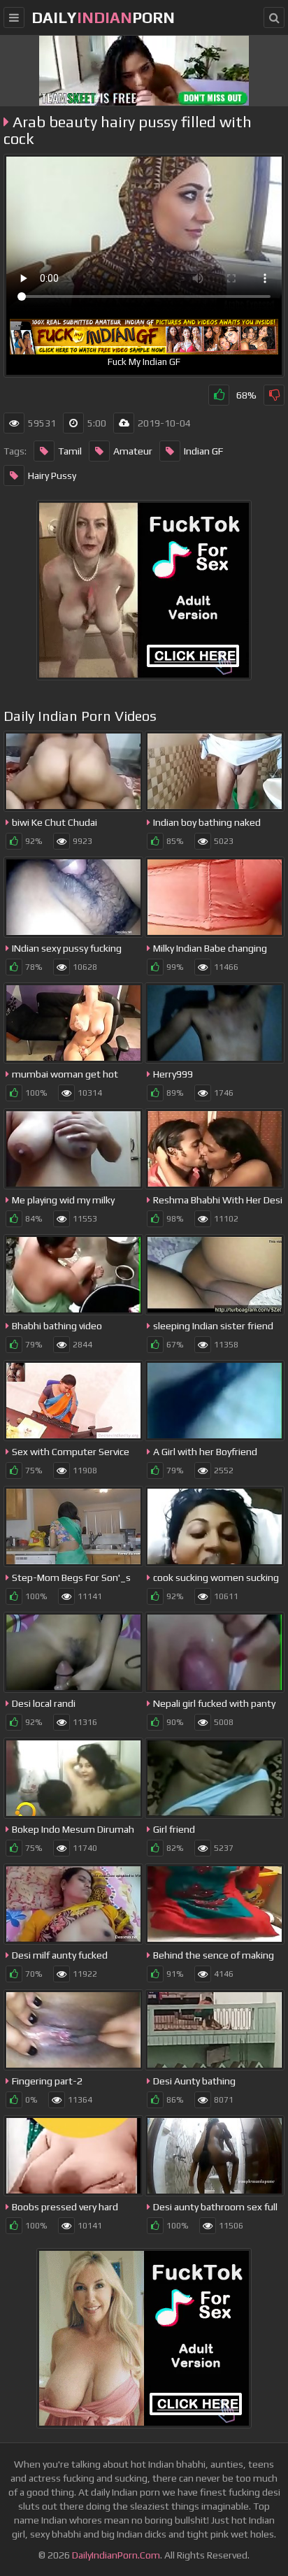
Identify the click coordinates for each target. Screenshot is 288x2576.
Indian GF (203, 451)
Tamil (70, 451)
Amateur (133, 451)
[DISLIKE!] (274, 395)
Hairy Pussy (52, 475)
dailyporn (103, 17)
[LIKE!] (219, 395)
